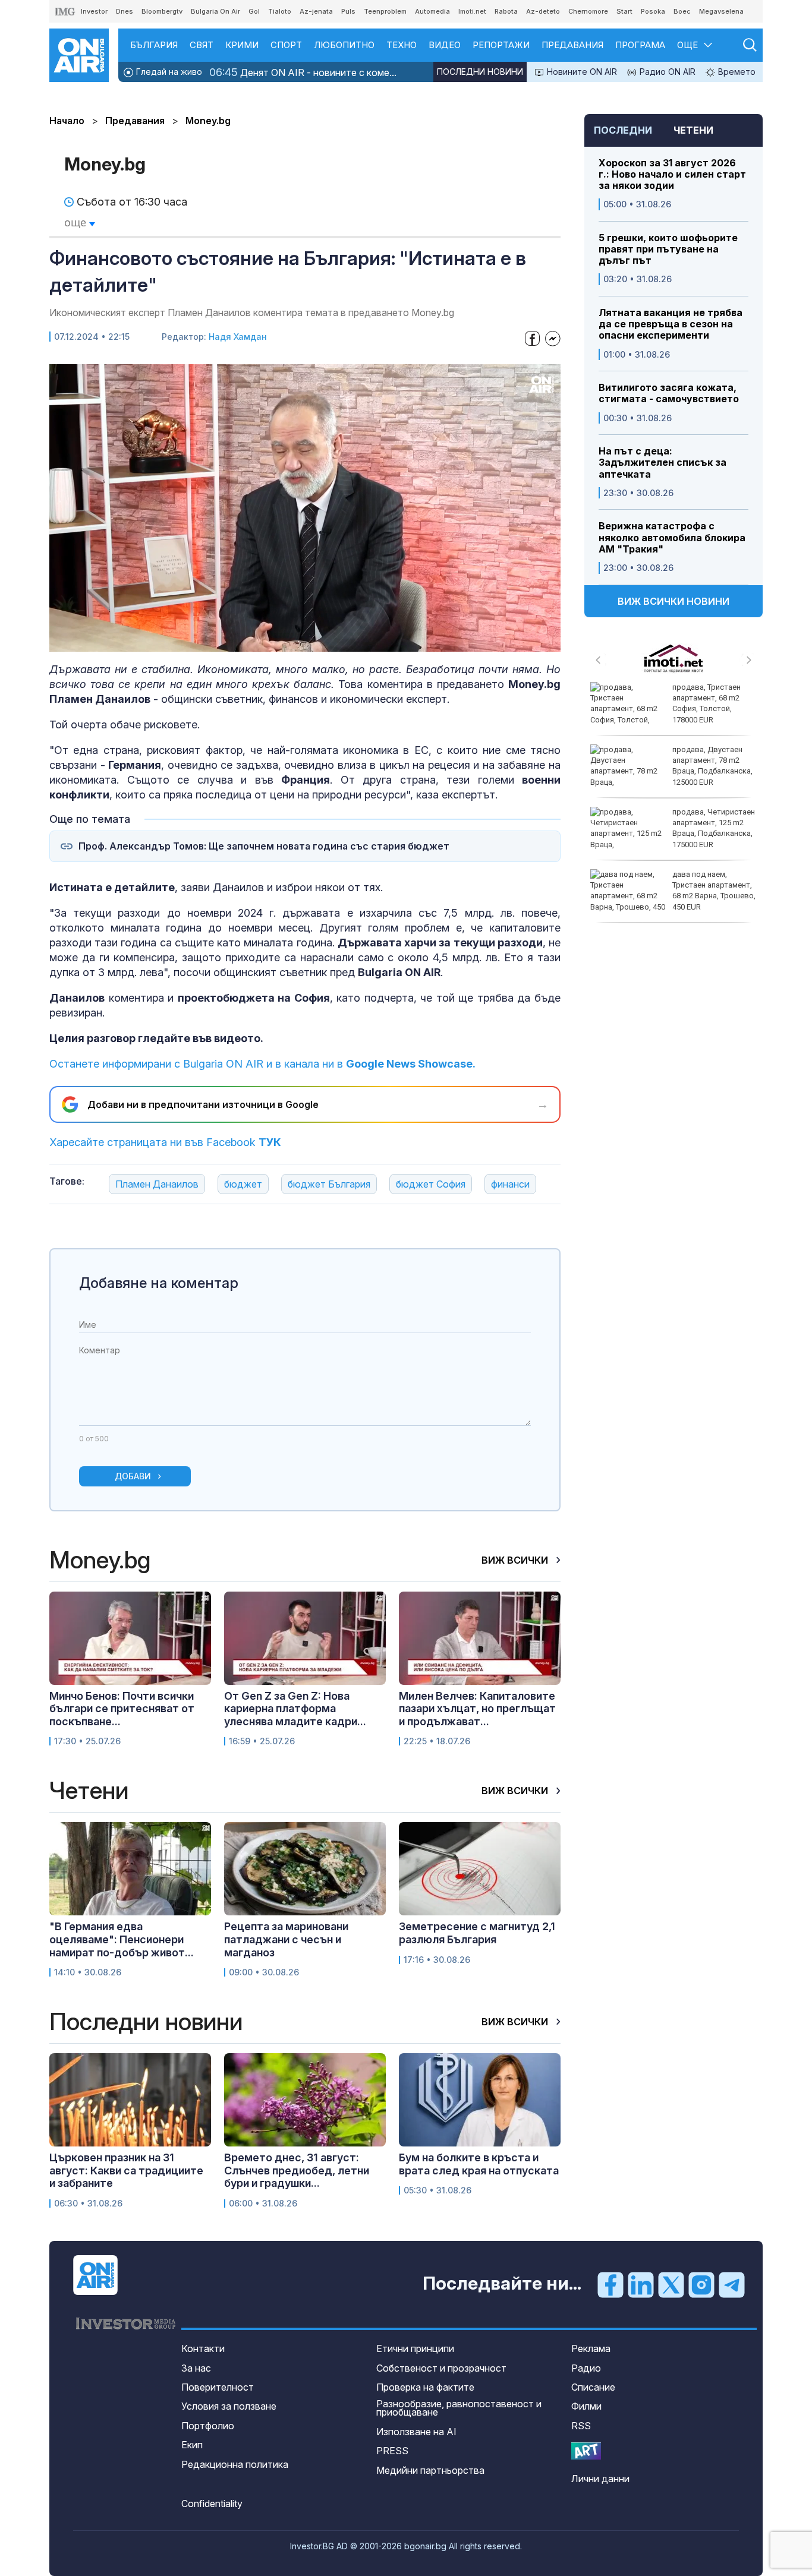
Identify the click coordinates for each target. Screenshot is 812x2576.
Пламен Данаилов (157, 1184)
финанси (510, 1184)
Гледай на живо (168, 72)
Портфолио (208, 2426)
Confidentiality (212, 2504)
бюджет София (431, 1184)
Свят (202, 45)
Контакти (203, 2348)
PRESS (392, 2451)
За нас (196, 2368)
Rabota (506, 11)
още (77, 222)
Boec (682, 11)
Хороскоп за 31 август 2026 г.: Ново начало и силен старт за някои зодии (672, 174)
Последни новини (480, 72)
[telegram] (732, 2284)
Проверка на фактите (425, 2387)
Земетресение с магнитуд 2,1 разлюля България (477, 1933)
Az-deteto (543, 11)
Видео (445, 45)
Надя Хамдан (238, 337)
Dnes (125, 11)
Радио (586, 2368)
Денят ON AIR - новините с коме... (303, 72)
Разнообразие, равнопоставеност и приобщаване (459, 2408)
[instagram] (701, 2284)
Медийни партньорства (430, 2470)
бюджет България (329, 1184)
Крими (242, 45)
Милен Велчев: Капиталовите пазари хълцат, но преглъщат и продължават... (477, 1709)
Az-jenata (316, 11)
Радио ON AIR (666, 72)
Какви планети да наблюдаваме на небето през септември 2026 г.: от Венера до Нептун (670, 709)
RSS (581, 2426)
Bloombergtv (162, 11)
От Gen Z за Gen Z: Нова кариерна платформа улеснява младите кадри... (295, 1709)
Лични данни (600, 2479)
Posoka (653, 11)
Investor (94, 11)
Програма (640, 45)
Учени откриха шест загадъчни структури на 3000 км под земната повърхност (710, 766)
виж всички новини (673, 601)
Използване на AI (416, 2432)
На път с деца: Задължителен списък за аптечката (662, 463)
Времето (736, 72)
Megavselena (721, 11)
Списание (593, 2387)
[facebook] (610, 2284)
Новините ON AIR (581, 72)
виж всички (516, 1560)
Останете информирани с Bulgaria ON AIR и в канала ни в (262, 1064)
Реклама (591, 2348)
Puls (348, 11)
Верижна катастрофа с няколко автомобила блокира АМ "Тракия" (672, 537)
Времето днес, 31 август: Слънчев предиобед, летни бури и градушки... (297, 2170)
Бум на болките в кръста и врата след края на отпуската (479, 2164)
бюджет (243, 1184)
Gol (254, 11)
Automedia (432, 11)
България (154, 45)
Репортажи (501, 45)
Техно (402, 45)
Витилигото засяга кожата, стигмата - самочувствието (669, 393)
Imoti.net (472, 11)
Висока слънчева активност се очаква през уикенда (711, 823)
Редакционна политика (235, 2464)
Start (624, 11)
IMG (65, 12)
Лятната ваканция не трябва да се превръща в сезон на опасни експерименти (671, 324)
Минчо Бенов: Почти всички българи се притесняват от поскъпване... (122, 1709)
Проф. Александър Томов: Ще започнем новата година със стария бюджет (264, 846)
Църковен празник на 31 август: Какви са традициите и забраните (126, 2170)
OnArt (586, 2451)
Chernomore (588, 11)
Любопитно (344, 45)
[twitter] (671, 2284)
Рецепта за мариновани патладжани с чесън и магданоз (286, 1939)
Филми (586, 2406)
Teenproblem (385, 11)
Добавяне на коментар (159, 1283)
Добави (133, 1476)
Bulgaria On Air (215, 11)
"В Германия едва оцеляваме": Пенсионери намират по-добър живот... (122, 1939)
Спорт (286, 45)
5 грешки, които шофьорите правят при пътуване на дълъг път (668, 249)
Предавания (572, 45)
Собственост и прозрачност (441, 2368)
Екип (192, 2445)
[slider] (276, 641)
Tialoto (280, 11)
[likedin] (641, 2284)
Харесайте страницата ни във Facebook (165, 1142)
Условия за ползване (229, 2406)
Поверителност (218, 2387)
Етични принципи (415, 2348)
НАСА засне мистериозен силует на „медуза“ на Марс (715, 885)
